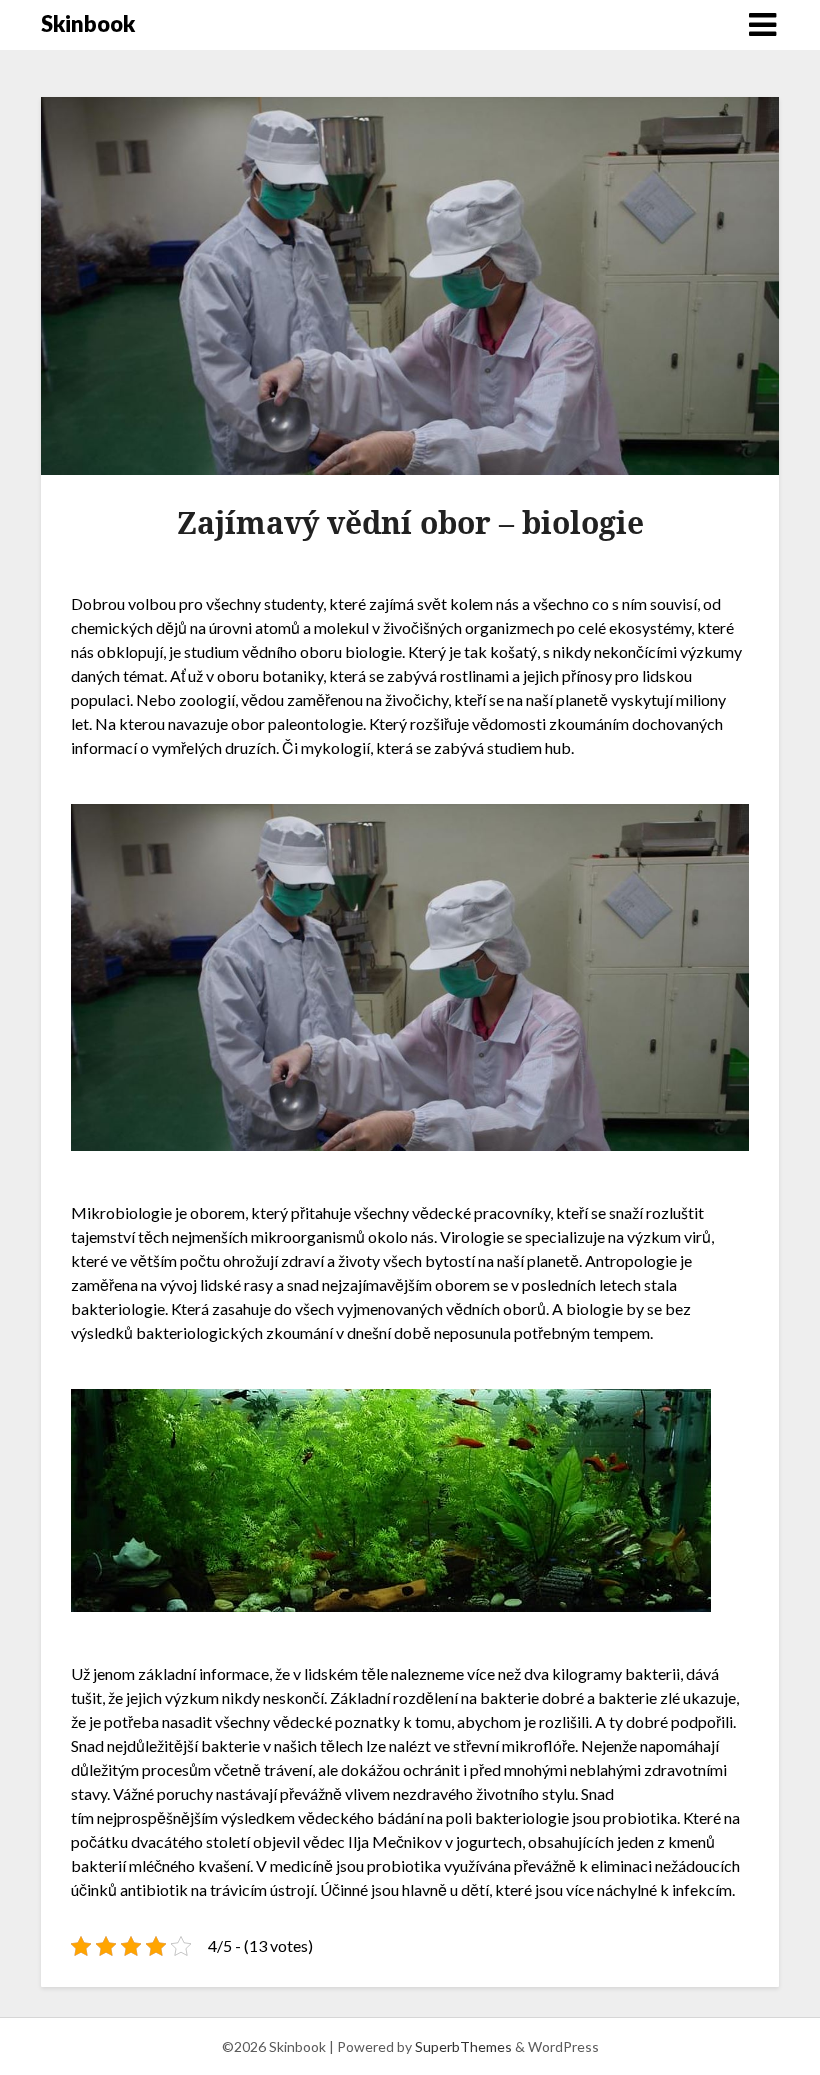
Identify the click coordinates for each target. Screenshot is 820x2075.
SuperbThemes (463, 2046)
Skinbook (88, 23)
